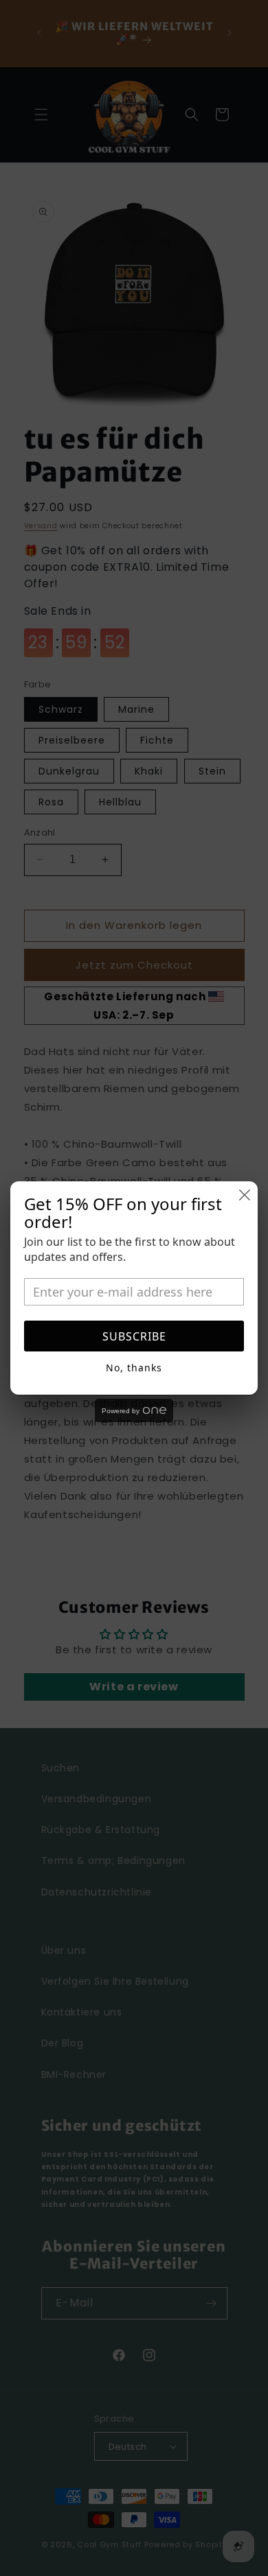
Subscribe (134, 1336)
